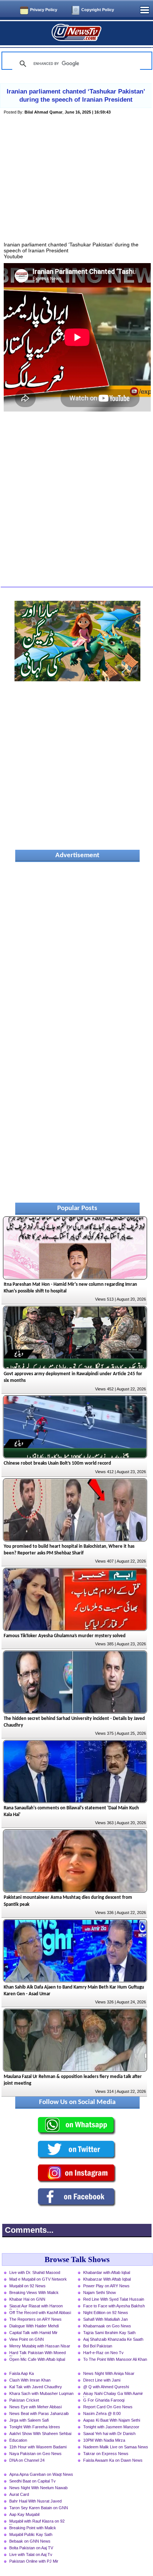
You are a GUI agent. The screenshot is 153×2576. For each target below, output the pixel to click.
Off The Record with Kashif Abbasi (40, 2313)
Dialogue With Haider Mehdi (34, 2326)
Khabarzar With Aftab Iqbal (107, 2279)
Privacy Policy (44, 10)
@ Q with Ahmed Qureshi (106, 2387)
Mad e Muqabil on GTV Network (38, 2279)
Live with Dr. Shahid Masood (35, 2272)
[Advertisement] (77, 187)
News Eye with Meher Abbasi (35, 2407)
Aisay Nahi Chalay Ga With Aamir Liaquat (113, 2394)
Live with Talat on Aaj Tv (31, 2554)
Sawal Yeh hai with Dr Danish (109, 2434)
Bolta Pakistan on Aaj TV (31, 2548)
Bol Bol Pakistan (98, 2346)
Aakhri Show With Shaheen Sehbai (40, 2434)
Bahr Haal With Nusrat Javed (35, 2501)
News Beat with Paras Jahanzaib (39, 2413)
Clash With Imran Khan (30, 2380)
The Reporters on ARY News (35, 2319)
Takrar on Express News (106, 2454)
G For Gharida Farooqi (104, 2400)
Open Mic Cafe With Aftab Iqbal (37, 2359)
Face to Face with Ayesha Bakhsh (114, 2306)
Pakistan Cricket (24, 2400)
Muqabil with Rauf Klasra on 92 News (37, 2522)
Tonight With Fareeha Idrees (35, 2427)
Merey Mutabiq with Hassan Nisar (40, 2346)
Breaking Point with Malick (33, 2528)
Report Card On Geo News (108, 2407)
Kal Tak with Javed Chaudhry (36, 2387)
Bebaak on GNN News (30, 2541)
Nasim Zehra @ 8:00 (102, 2413)
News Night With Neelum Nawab (38, 2488)
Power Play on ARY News (106, 2286)
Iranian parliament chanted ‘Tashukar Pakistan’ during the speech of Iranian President (76, 96)
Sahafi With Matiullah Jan (105, 2319)
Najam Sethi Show (100, 2292)
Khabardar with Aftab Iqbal (107, 2272)
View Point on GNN (27, 2339)
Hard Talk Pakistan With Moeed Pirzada (38, 2353)
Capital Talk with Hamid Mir (33, 2333)
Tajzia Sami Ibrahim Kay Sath (109, 2333)
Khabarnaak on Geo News (107, 2326)
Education (18, 2440)
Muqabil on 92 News (27, 2286)
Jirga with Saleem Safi (29, 2420)
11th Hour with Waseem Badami (38, 2447)
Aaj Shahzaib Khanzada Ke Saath (113, 2339)
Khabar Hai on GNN (27, 2299)
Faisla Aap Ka (22, 2373)
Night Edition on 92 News (106, 2313)
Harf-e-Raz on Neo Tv (103, 2353)
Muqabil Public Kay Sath (31, 2534)
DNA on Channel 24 (27, 2460)
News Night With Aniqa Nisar (109, 2373)
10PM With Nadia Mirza (104, 2440)
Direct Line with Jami (102, 2380)
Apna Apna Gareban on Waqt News (41, 2474)
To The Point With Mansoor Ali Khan (115, 2359)
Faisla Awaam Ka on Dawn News (113, 2460)
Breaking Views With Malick (34, 2292)
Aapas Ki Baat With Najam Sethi (112, 2420)
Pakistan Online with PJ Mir (34, 2561)
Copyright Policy (98, 10)
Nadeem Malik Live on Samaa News (116, 2447)
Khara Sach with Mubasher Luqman (41, 2393)
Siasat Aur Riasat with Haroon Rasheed (36, 2307)
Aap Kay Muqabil (24, 2514)
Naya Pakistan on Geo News (35, 2454)
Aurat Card (19, 2494)
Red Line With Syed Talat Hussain (114, 2299)
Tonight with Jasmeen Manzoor (111, 2427)
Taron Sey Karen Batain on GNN (39, 2508)
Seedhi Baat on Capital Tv (32, 2481)
